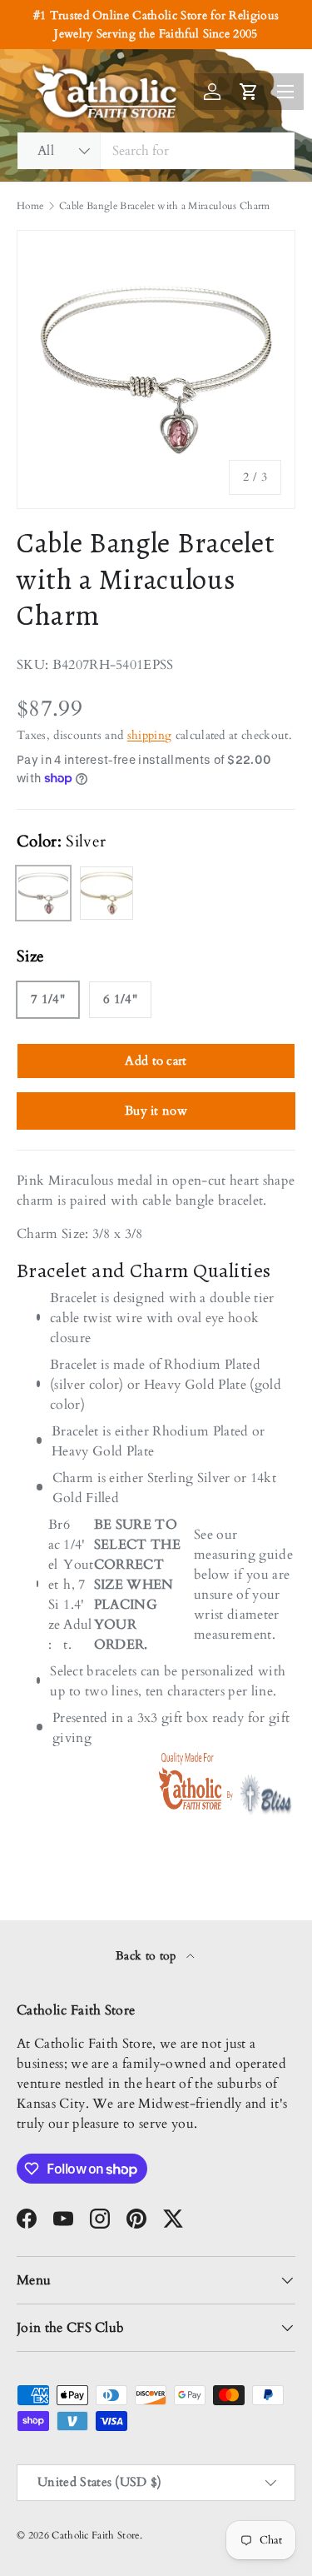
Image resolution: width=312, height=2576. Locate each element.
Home (30, 206)
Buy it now (156, 1111)
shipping (150, 735)
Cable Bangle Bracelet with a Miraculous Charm (164, 206)
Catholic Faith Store (95, 2535)
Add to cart (156, 1061)
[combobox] (156, 151)
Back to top (148, 1956)
